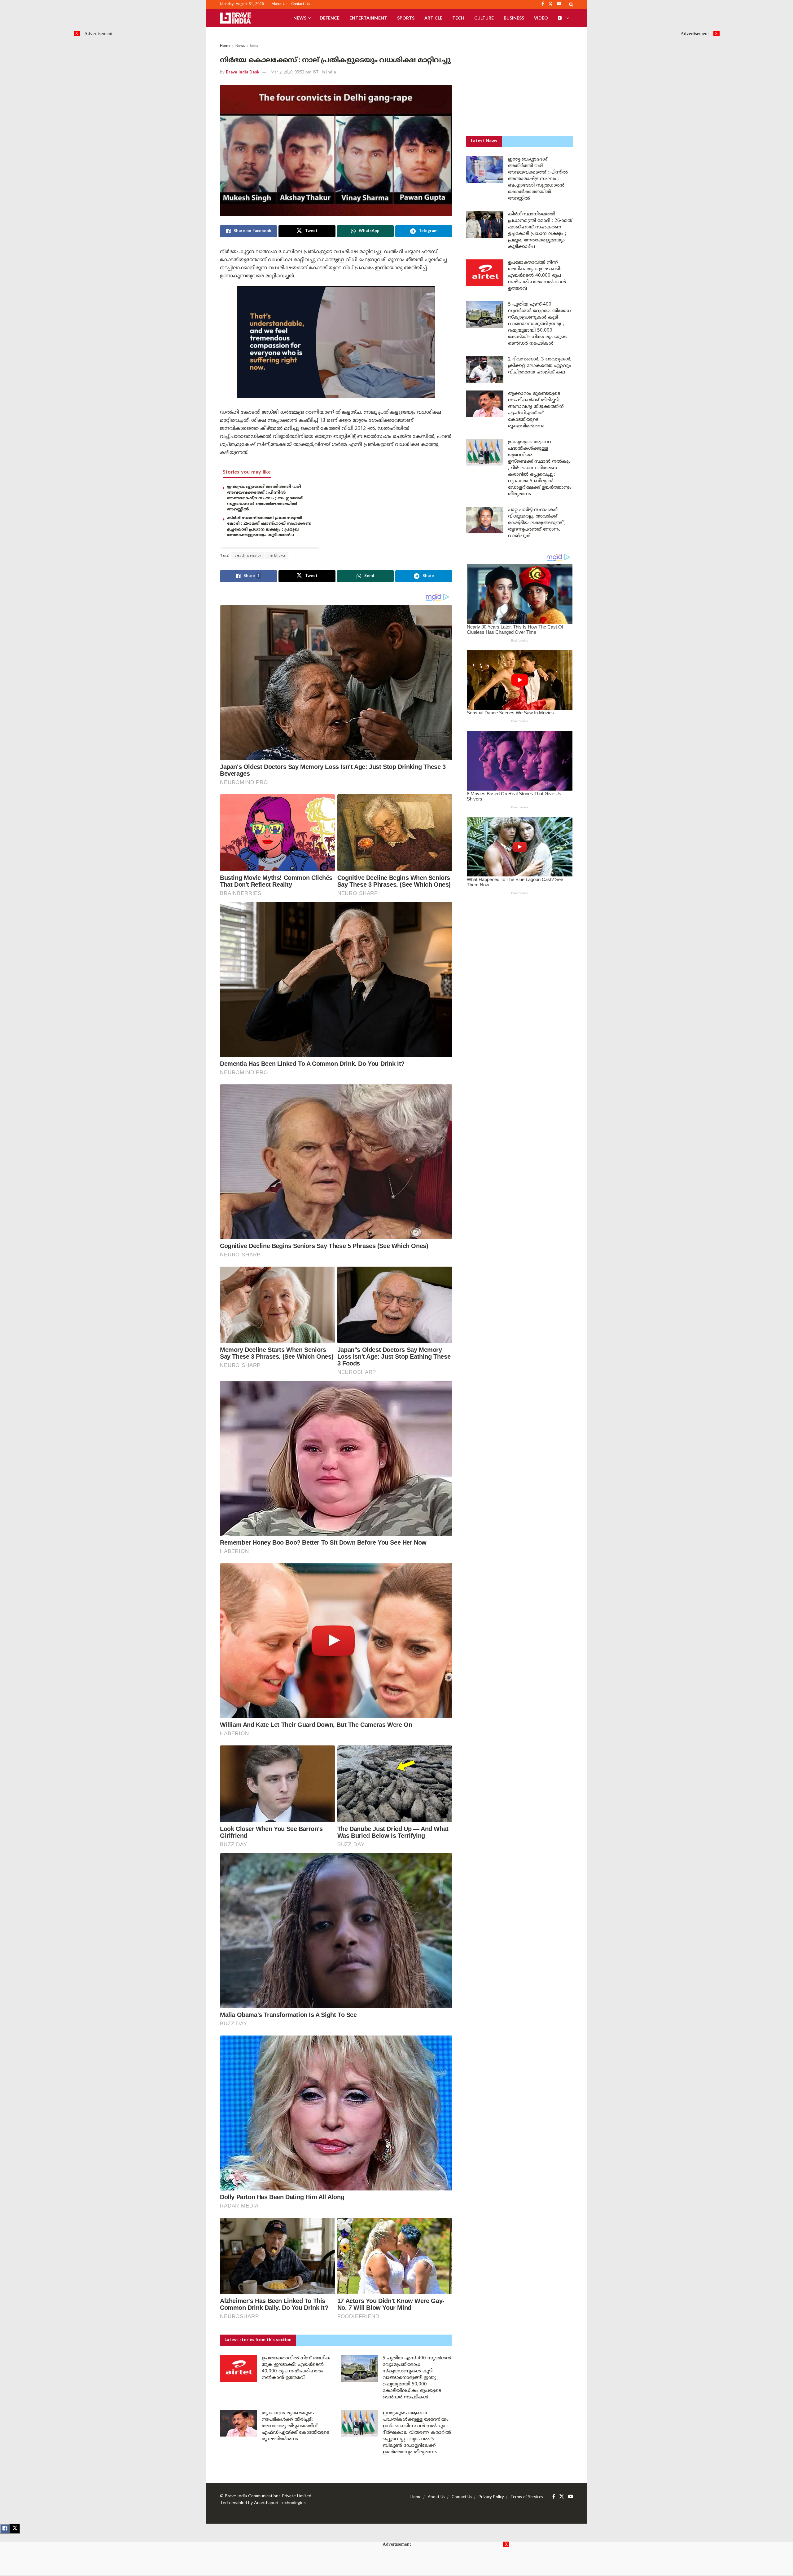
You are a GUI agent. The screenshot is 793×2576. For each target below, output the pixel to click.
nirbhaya (277, 556)
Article (433, 18)
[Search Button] (571, 4)
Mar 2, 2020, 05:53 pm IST (295, 73)
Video (541, 18)
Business (514, 18)
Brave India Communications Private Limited (268, 2496)
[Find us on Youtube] (571, 2497)
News (300, 18)
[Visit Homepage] (235, 18)
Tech (458, 18)
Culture (484, 18)
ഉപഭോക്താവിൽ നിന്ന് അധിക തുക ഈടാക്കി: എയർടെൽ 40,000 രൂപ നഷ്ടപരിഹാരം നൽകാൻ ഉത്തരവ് (537, 276)
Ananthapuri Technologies (280, 2503)
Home (225, 46)
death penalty (248, 556)
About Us (280, 4)
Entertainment (368, 18)
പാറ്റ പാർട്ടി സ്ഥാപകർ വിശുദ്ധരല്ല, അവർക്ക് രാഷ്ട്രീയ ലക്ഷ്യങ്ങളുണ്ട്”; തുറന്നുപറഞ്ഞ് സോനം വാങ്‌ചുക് (537, 523)
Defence (330, 18)
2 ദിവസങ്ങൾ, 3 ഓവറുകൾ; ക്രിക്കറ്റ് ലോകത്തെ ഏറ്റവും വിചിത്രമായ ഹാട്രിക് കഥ (540, 366)
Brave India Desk (243, 73)
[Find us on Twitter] (562, 2497)
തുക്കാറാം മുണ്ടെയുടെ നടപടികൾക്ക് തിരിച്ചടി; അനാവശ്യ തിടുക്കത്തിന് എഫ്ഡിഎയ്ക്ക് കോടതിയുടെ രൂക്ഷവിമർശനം (296, 2426)
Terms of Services (527, 2497)
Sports (406, 18)
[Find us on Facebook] (554, 2497)
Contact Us (301, 4)
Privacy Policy (491, 2497)
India (254, 46)
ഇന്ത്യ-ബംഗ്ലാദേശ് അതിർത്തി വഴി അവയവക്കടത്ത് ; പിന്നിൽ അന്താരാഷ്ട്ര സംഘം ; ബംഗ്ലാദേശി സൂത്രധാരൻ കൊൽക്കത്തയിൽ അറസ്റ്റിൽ (265, 498)
